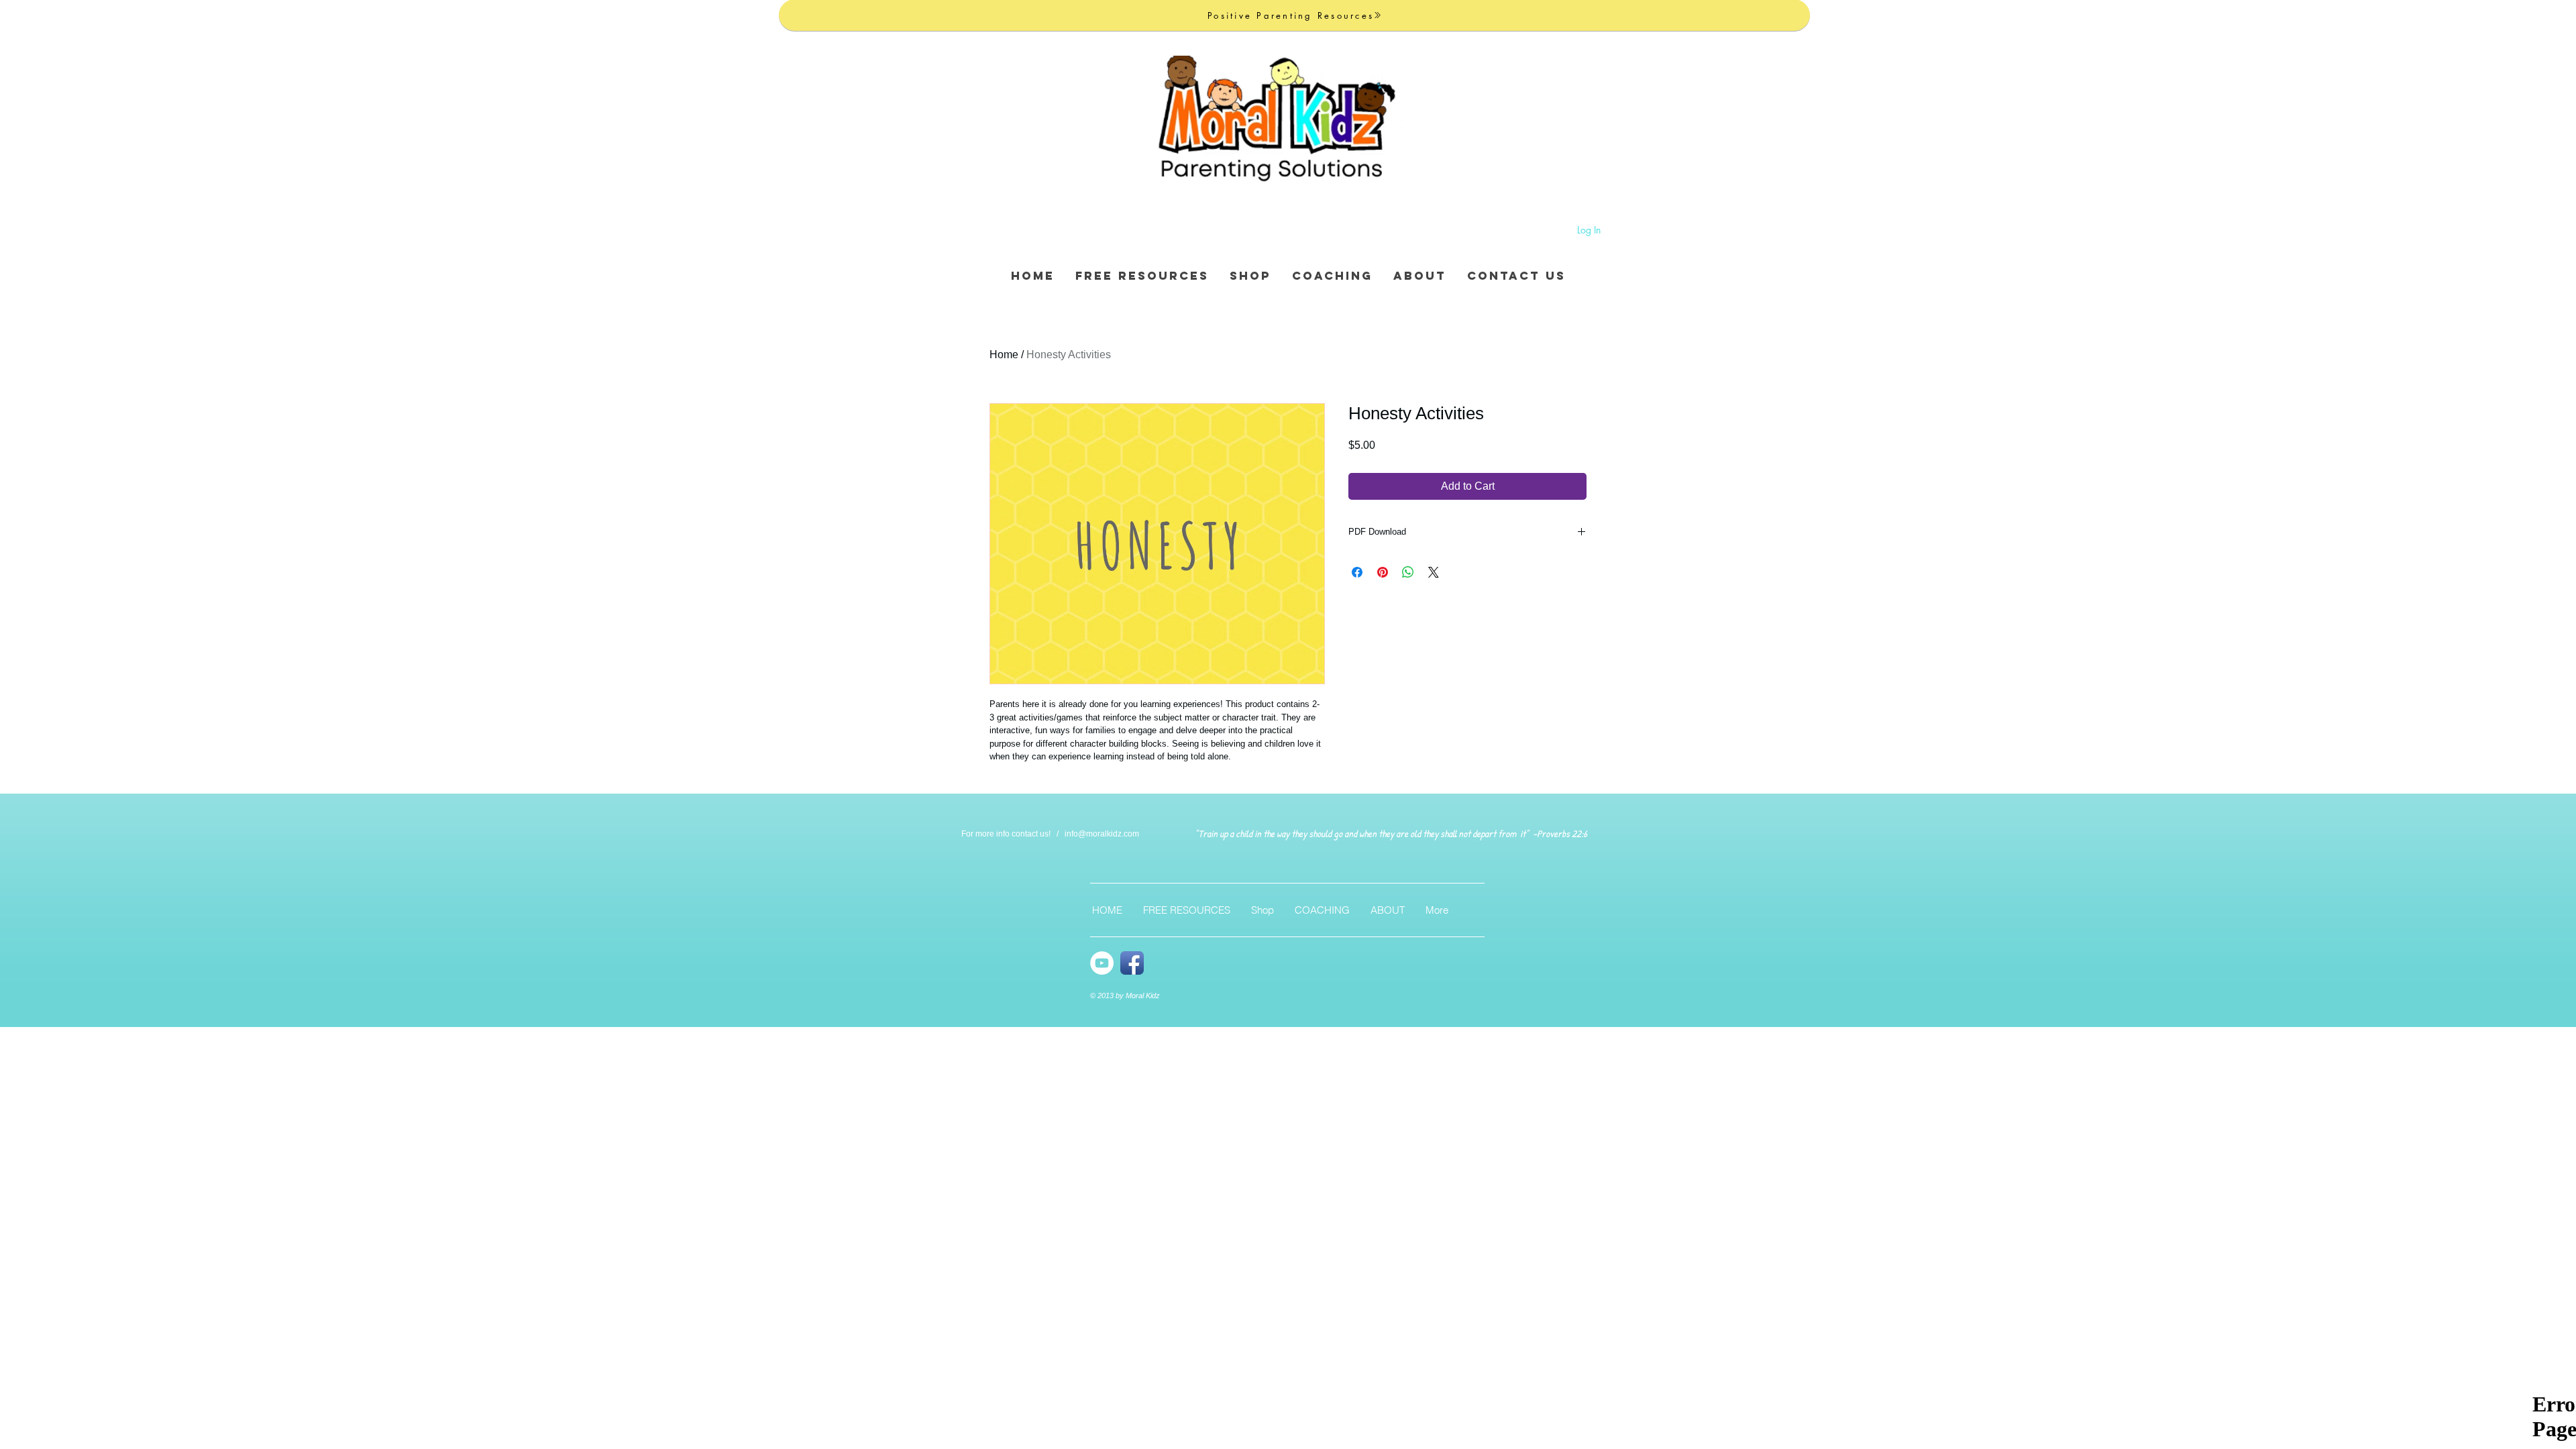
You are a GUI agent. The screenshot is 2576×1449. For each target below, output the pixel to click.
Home (1004, 355)
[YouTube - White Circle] (1102, 963)
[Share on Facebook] (1357, 572)
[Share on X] (1434, 572)
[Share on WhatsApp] (1408, 572)
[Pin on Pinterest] (1383, 572)
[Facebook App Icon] (1132, 963)
